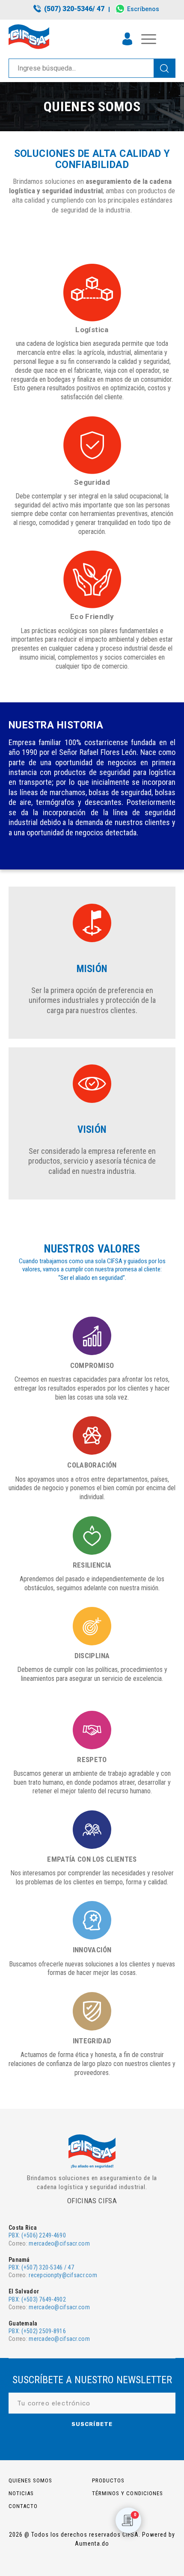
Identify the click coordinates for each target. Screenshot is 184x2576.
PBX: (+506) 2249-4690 (37, 2235)
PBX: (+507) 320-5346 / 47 (41, 2267)
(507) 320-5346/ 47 (74, 9)
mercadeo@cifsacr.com (59, 2243)
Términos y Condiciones (128, 2493)
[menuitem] (69, 9)
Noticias (21, 2493)
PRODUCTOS (108, 2480)
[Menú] (144, 39)
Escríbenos (143, 9)
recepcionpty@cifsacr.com (63, 2275)
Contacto (23, 2506)
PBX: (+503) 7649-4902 (37, 2299)
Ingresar (128, 39)
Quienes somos (31, 2480)
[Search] (164, 68)
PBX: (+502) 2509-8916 (37, 2331)
